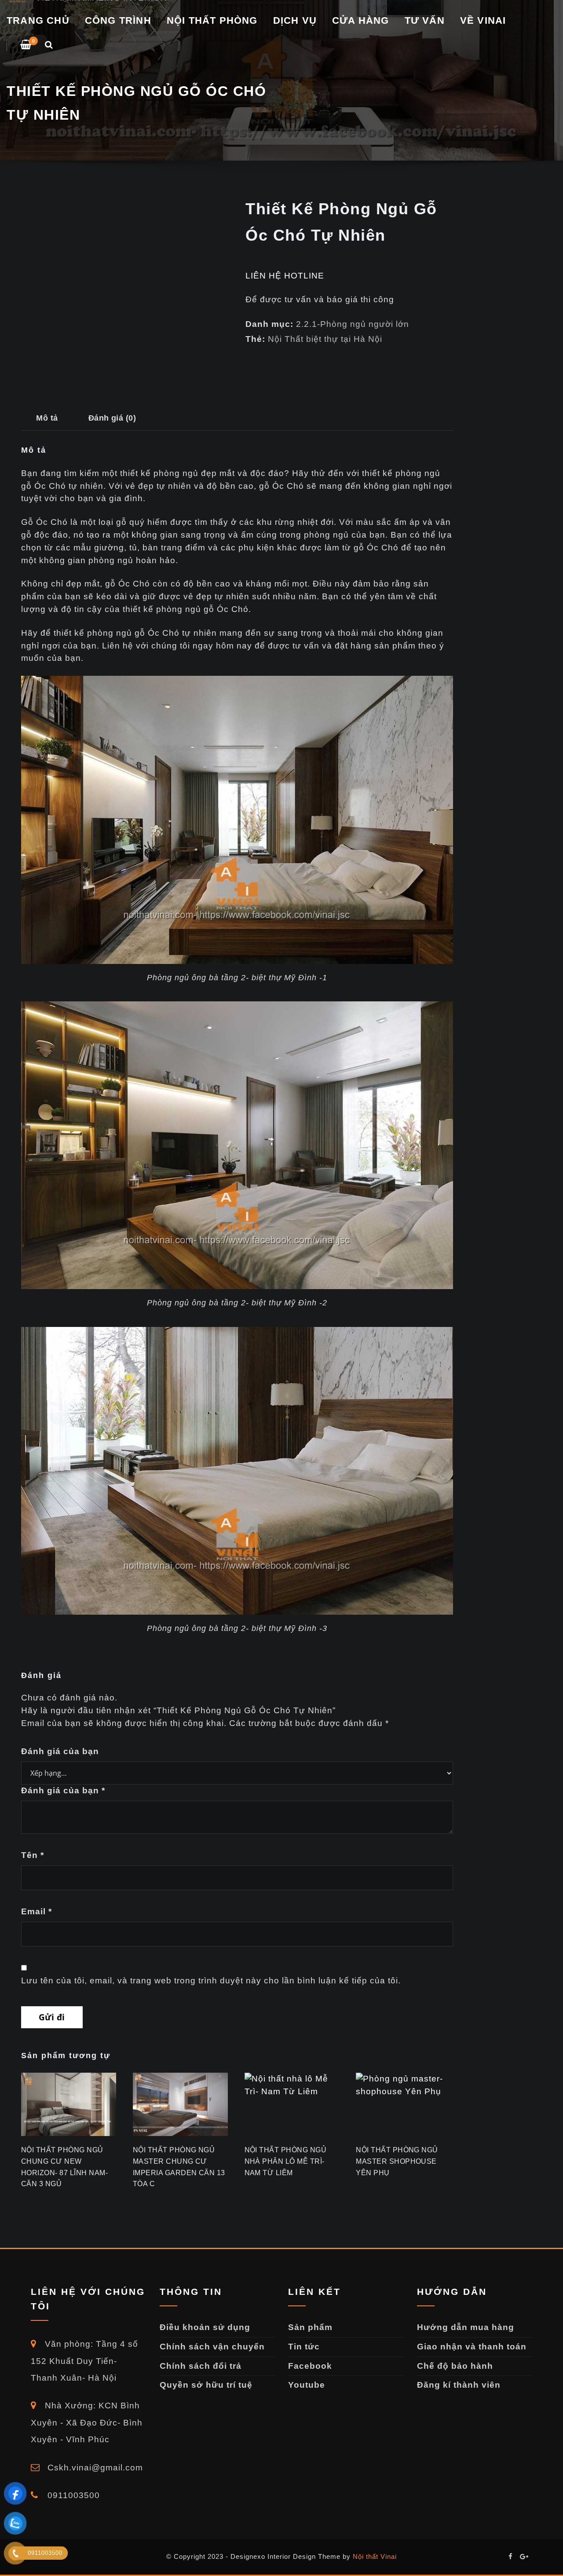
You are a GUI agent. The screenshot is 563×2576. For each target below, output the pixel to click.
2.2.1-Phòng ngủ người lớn (353, 324)
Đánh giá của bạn (60, 1751)
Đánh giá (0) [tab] (112, 418)
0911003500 (72, 2495)
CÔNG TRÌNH (118, 20)
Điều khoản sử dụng (205, 2327)
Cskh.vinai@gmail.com (94, 2468)
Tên (33, 1855)
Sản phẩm (310, 2327)
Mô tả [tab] (47, 418)
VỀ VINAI (483, 20)
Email (37, 1911)
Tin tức (304, 2347)
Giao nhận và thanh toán (472, 2347)
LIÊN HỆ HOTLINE (285, 276)
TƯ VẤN (425, 20)
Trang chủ (38, 20)
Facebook (310, 2366)
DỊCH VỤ (295, 20)
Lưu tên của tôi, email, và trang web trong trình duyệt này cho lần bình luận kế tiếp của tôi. (211, 1981)
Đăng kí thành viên (459, 2385)
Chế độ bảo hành (455, 2366)
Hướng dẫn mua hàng (466, 2327)
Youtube (307, 2385)
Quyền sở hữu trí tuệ (206, 2385)
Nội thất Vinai (375, 2556)
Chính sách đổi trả (201, 2366)
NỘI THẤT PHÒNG (212, 20)
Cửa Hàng (361, 20)
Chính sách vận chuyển (212, 2347)
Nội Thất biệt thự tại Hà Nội (325, 339)
